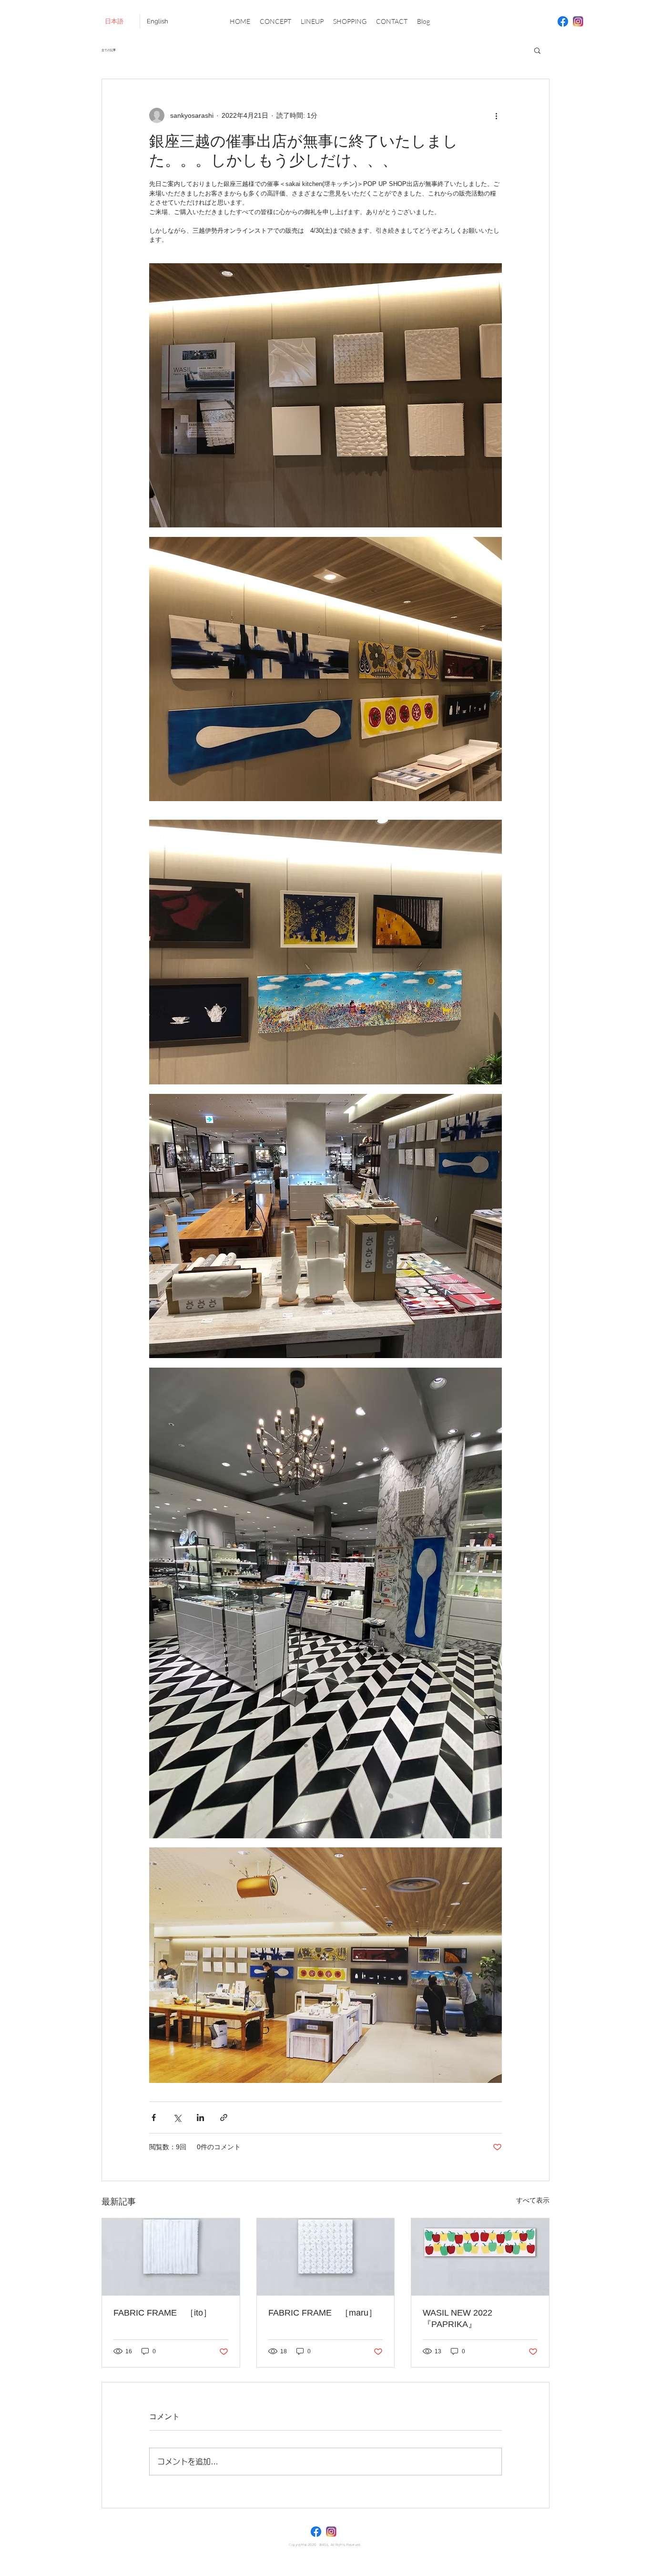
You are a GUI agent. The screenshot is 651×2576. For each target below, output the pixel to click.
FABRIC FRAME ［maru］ (323, 2313)
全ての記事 (109, 50)
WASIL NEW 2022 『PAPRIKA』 (462, 2318)
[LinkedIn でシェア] (200, 2117)
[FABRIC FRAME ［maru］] (326, 2257)
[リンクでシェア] (224, 2117)
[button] (537, 50)
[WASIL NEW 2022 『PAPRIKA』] (480, 2257)
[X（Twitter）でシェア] (177, 2117)
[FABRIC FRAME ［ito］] (171, 2257)
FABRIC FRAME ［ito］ (163, 2313)
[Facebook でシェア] (154, 2117)
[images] (563, 21)
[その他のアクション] (496, 115)
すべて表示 (533, 2200)
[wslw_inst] (578, 21)
